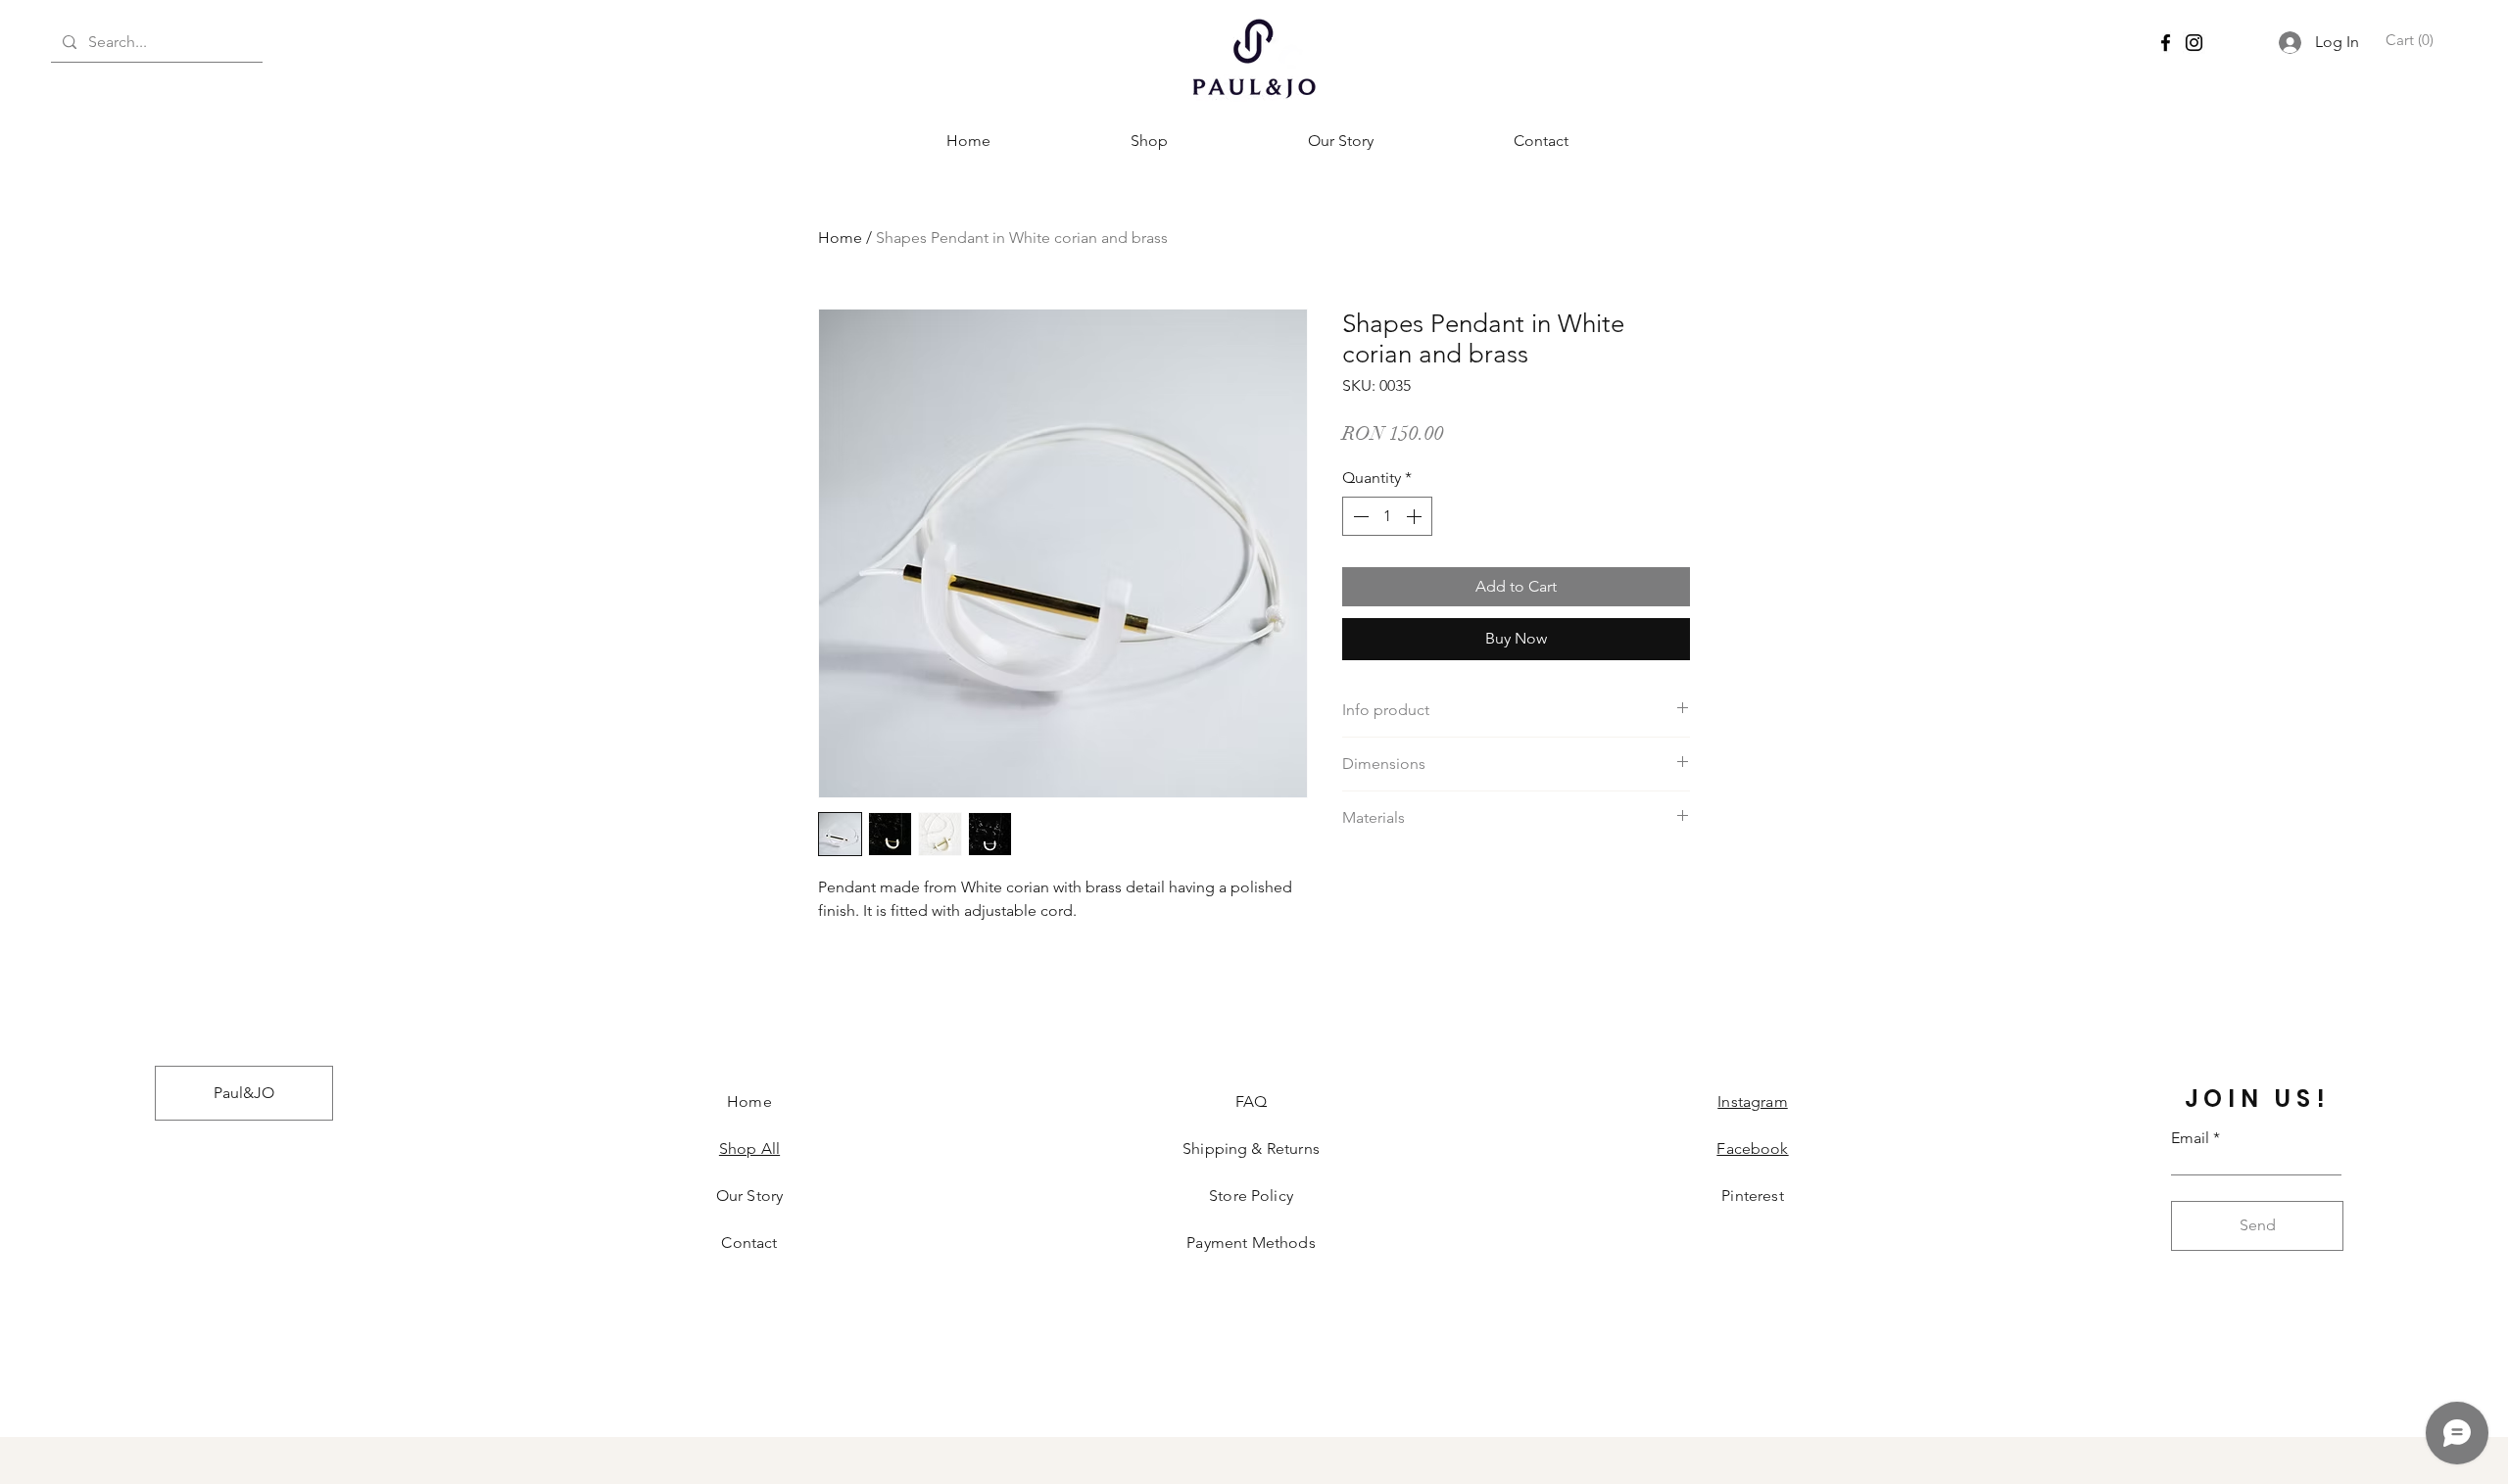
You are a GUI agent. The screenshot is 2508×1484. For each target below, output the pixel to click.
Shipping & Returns (1251, 1149)
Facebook (1752, 1149)
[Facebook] (2166, 43)
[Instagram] (2194, 43)
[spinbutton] (1387, 516)
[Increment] (1416, 516)
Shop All (749, 1149)
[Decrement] (1359, 516)
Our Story (749, 1196)
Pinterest (1752, 1196)
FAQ (1251, 1101)
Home (840, 238)
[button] (2408, 41)
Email (2190, 1138)
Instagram (1752, 1101)
